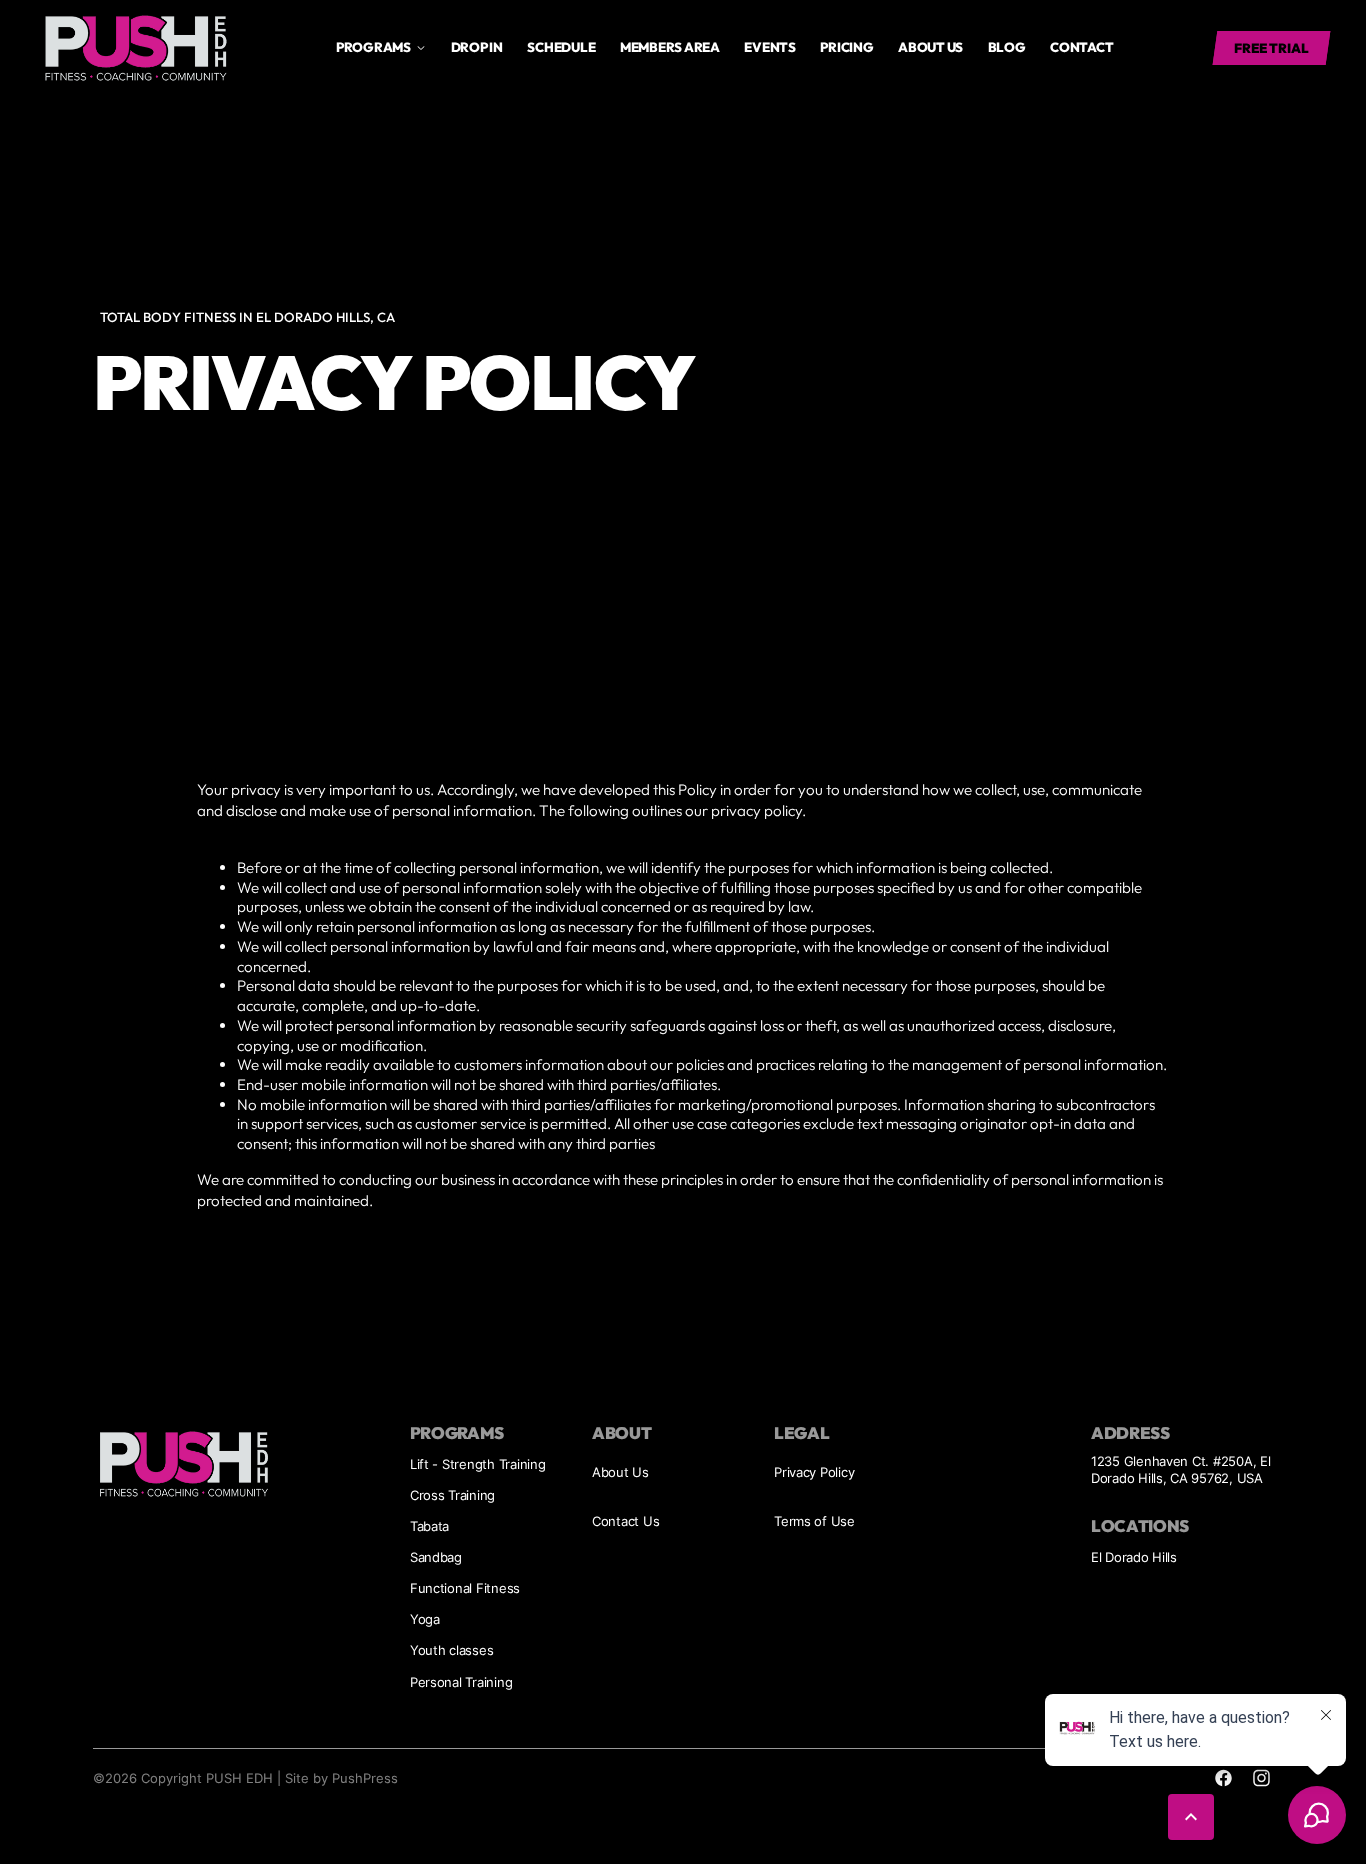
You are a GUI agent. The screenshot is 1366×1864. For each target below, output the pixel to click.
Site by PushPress (341, 1778)
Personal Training (461, 1682)
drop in (477, 47)
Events (769, 47)
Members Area (670, 47)
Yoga (425, 1619)
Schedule (561, 47)
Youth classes (452, 1650)
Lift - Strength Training (478, 1464)
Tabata (429, 1526)
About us (930, 47)
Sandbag (436, 1557)
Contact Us (625, 1521)
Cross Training (452, 1495)
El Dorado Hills (1134, 1557)
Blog (1007, 47)
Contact (1081, 47)
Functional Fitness (465, 1588)
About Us (620, 1472)
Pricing (846, 47)
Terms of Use (814, 1521)
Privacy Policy (814, 1472)
